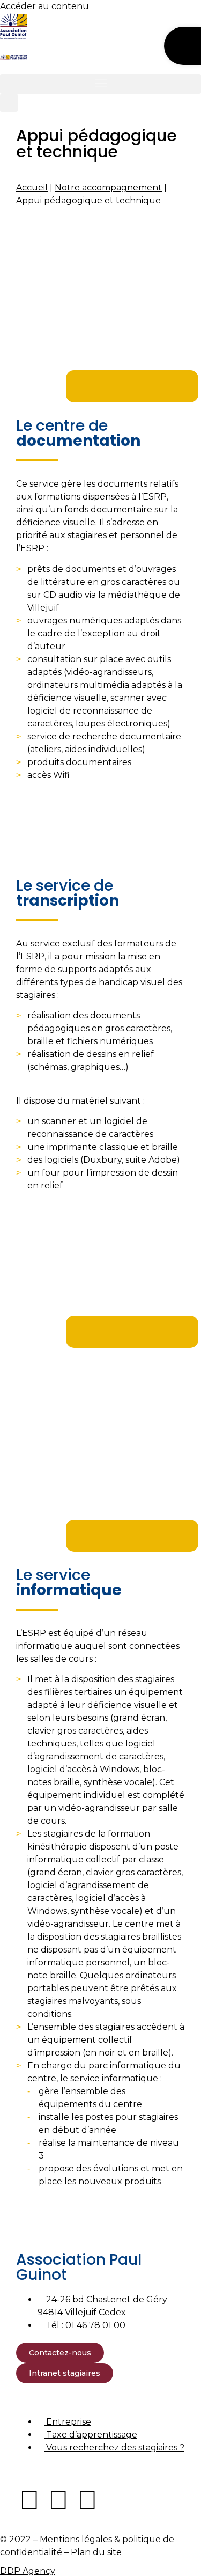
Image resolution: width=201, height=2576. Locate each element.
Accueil (32, 188)
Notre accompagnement (108, 188)
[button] (100, 84)
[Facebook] (29, 2500)
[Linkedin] (58, 2500)
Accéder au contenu (44, 6)
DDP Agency (28, 2571)
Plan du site (96, 2552)
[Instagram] (87, 2500)
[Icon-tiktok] (116, 2500)
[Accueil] (13, 26)
